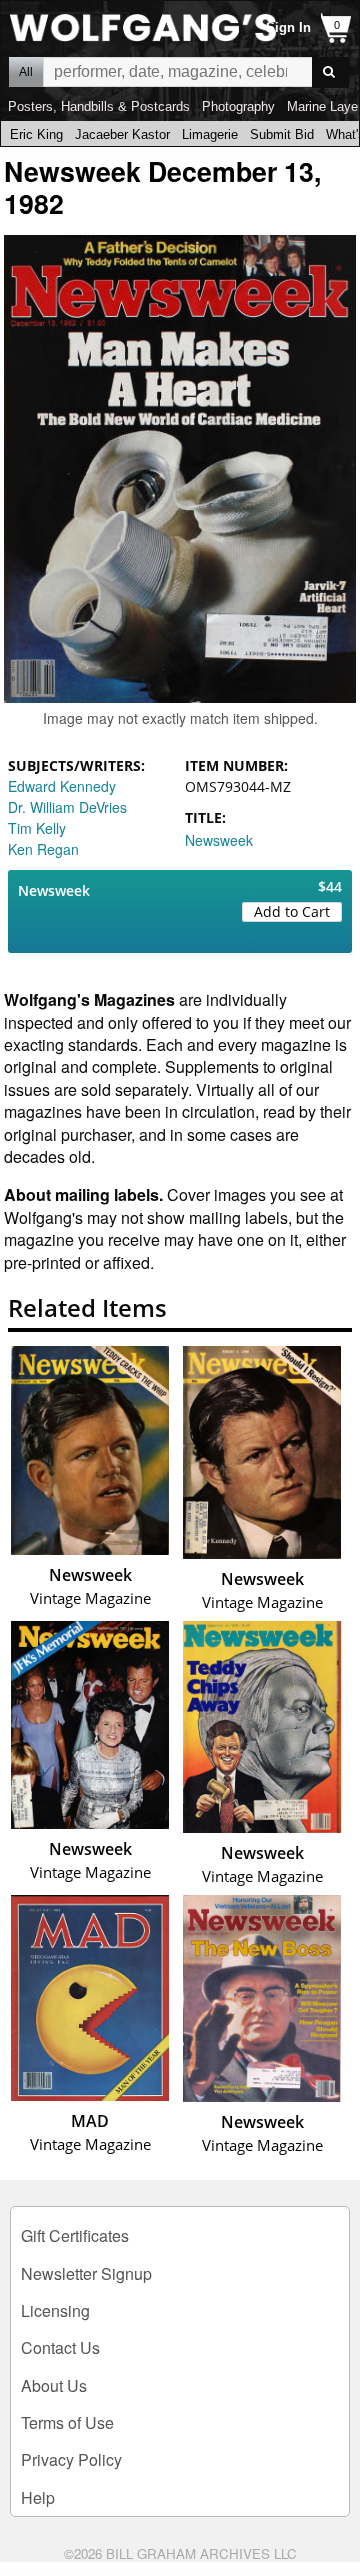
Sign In (288, 27)
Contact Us (60, 2347)
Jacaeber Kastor (122, 134)
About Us (54, 2385)
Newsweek (219, 840)
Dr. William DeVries (67, 807)
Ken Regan (43, 849)
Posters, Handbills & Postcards (99, 106)
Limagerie (210, 134)
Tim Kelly (37, 828)
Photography (238, 106)
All (26, 72)
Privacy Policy (71, 2459)
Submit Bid (282, 134)
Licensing (55, 2310)
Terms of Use (67, 2422)
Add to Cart (292, 911)
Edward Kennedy (62, 786)
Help (38, 2497)
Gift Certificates (75, 2235)
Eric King (36, 134)
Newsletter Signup (86, 2273)
